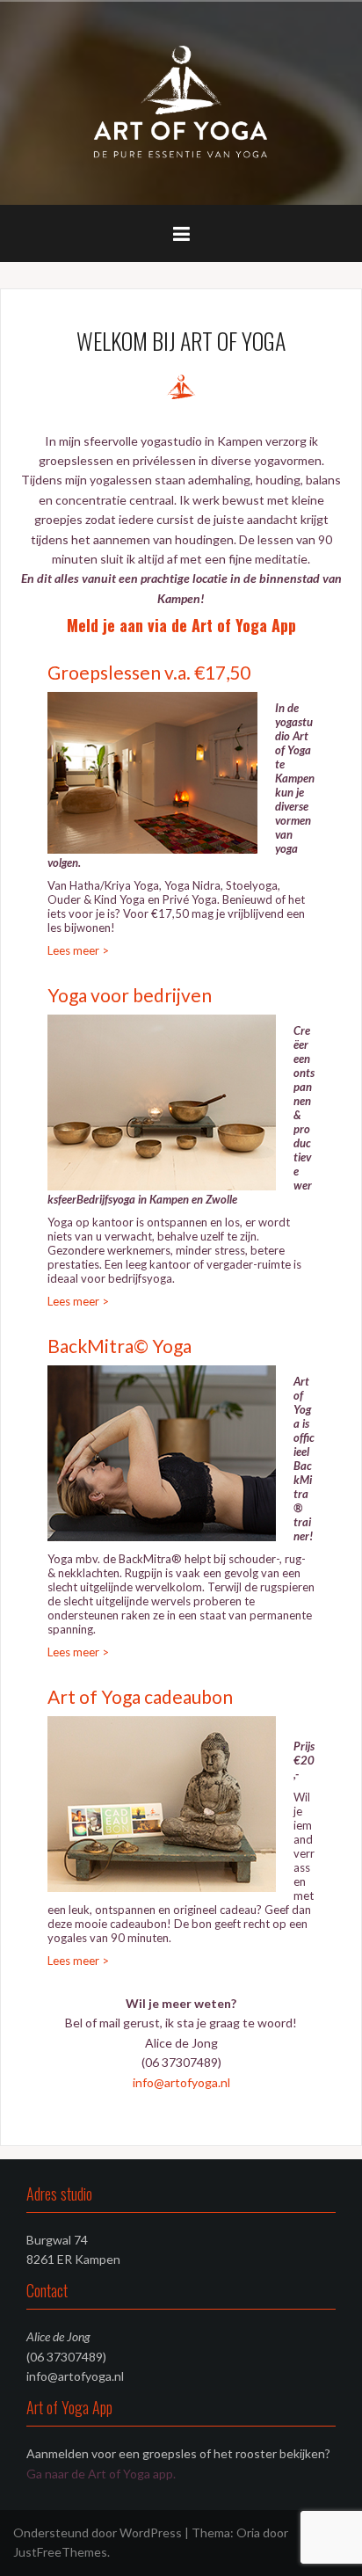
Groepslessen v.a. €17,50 (149, 672)
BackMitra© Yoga (119, 1346)
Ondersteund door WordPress (98, 2532)
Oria (248, 2532)
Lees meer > (78, 950)
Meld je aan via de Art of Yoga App (181, 625)
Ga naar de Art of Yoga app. (101, 2474)
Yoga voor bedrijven (130, 995)
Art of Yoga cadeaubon (140, 1696)
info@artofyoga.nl (181, 2082)
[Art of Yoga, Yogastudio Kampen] (181, 102)
